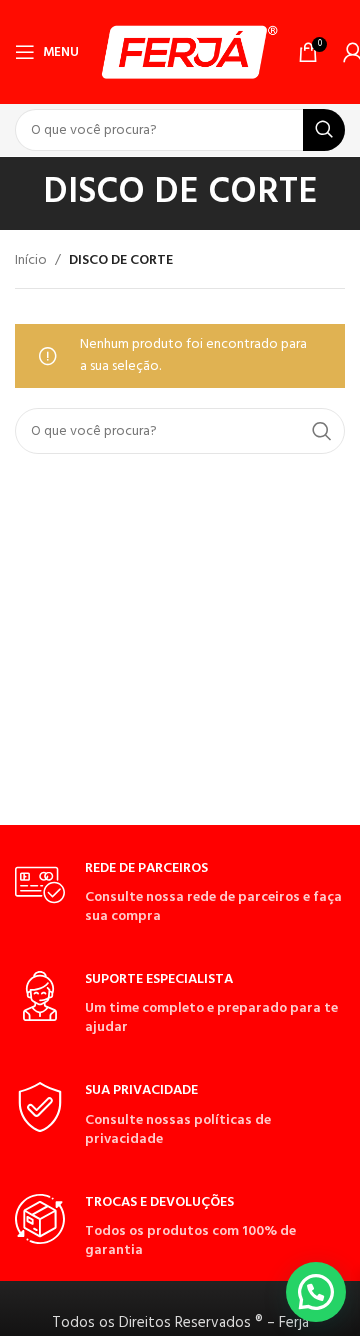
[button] (316, 1292)
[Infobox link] (180, 893)
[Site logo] (188, 52)
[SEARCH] (324, 130)
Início (31, 260)
